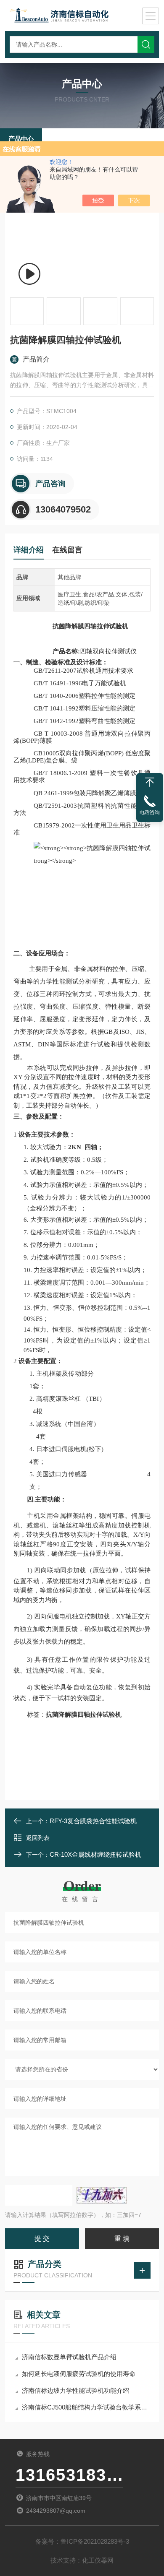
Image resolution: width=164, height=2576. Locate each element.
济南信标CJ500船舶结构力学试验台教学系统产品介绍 (86, 2407)
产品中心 (21, 139)
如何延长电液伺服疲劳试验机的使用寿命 (79, 2374)
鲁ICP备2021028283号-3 (95, 2541)
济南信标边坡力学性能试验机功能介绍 (75, 2390)
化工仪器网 (98, 2560)
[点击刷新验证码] (102, 2195)
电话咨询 (150, 812)
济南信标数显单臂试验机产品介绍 (69, 2357)
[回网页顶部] (150, 782)
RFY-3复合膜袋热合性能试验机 (93, 1821)
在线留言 (67, 550)
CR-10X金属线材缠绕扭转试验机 (95, 1854)
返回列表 (38, 1838)
